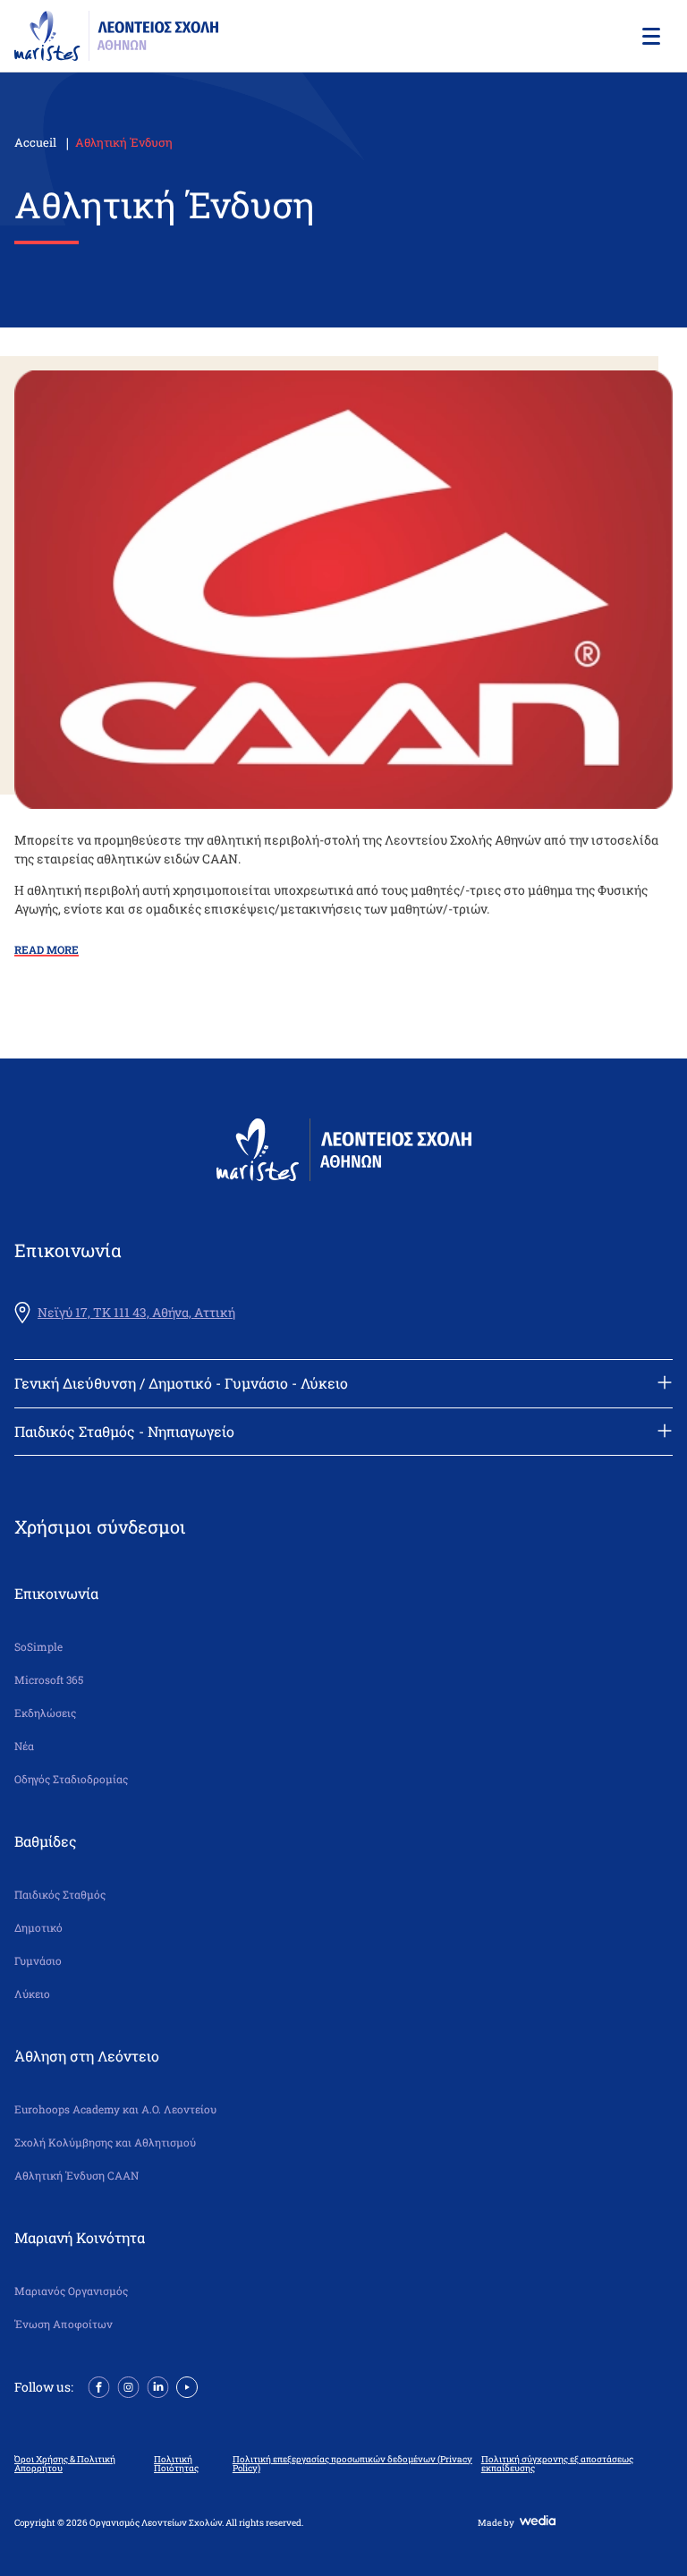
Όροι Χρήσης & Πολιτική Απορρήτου (65, 2464)
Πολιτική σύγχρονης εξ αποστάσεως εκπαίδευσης (557, 2464)
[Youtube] (187, 2385)
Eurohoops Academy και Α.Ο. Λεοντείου (115, 2109)
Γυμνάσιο (38, 1961)
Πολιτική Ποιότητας (176, 2464)
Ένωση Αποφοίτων (64, 2324)
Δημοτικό (38, 1928)
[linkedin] (158, 2385)
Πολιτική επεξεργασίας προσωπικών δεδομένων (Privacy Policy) (352, 2464)
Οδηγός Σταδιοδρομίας (71, 1779)
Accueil (35, 142)
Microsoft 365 (49, 1680)
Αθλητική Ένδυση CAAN (76, 2176)
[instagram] (128, 2385)
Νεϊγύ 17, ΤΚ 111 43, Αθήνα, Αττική (136, 1313)
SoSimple (38, 1647)
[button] (649, 36)
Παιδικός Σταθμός (60, 1895)
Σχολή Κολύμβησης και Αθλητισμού (105, 2142)
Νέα (24, 1746)
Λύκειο (32, 1994)
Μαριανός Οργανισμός (71, 2291)
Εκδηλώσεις (45, 1713)
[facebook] (99, 2385)
